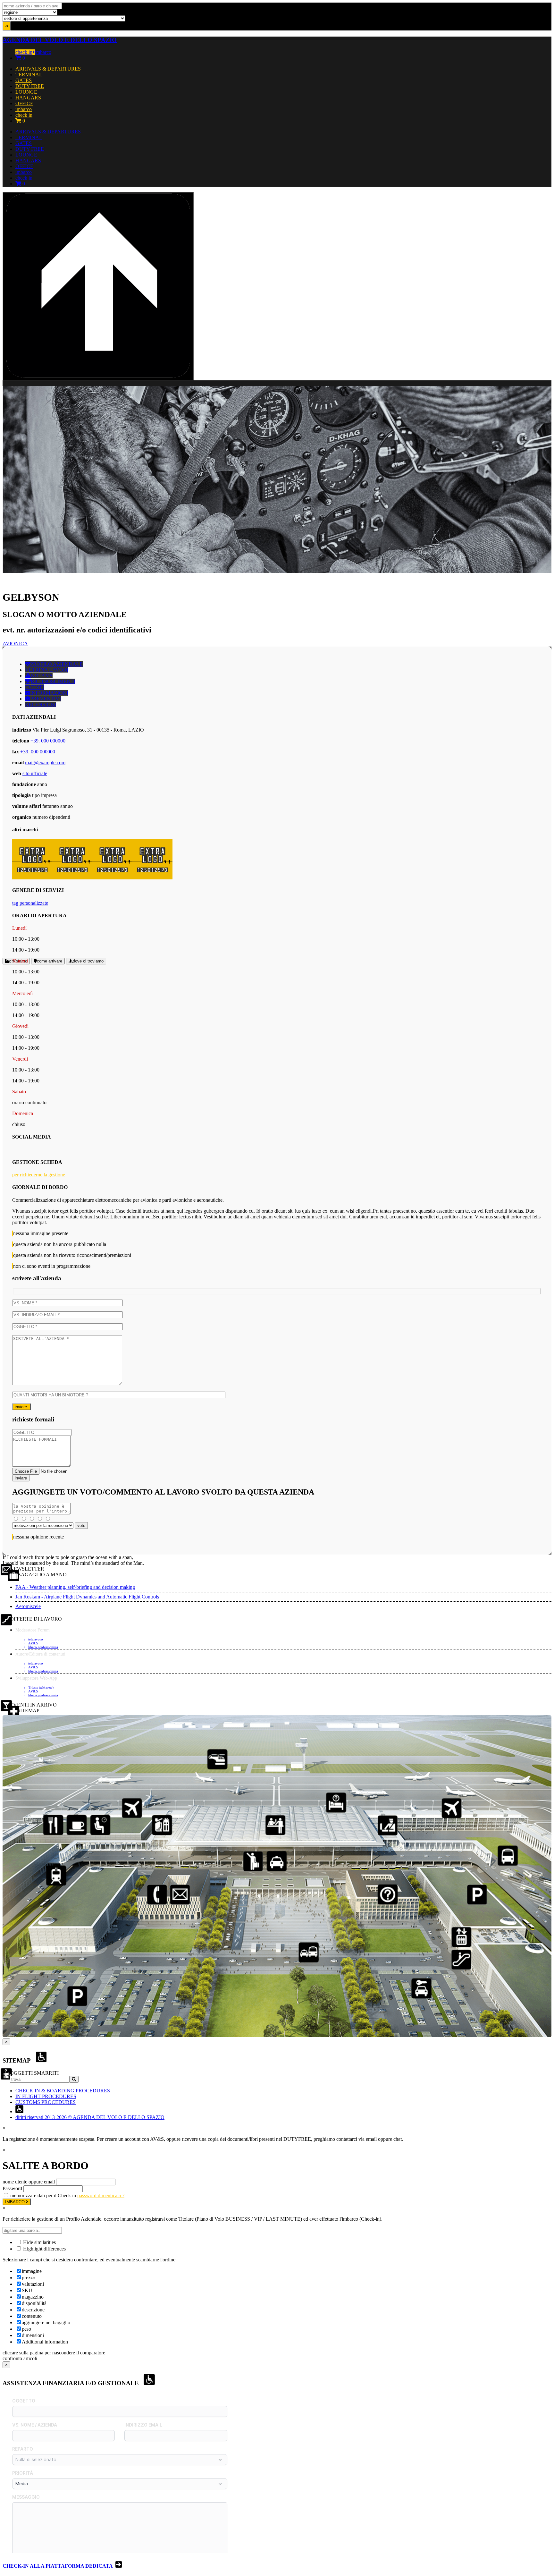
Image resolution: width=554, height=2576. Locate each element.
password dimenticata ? (101, 2195)
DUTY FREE (30, 86)
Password (12, 2188)
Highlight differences (44, 2249)
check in (24, 52)
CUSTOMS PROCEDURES (46, 2102)
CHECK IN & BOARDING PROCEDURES (63, 2091)
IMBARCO (16, 2202)
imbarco (43, 52)
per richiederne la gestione (39, 1175)
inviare (21, 1407)
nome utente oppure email (29, 2182)
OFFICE (24, 103)
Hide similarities (39, 2242)
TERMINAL (29, 75)
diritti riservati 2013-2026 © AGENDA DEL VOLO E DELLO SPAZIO (90, 2117)
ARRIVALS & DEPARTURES (48, 69)
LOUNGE (26, 92)
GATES (24, 80)
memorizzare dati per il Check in (43, 2195)
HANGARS (28, 98)
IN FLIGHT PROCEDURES (46, 2096)
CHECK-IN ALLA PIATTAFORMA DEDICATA (59, 2566)
